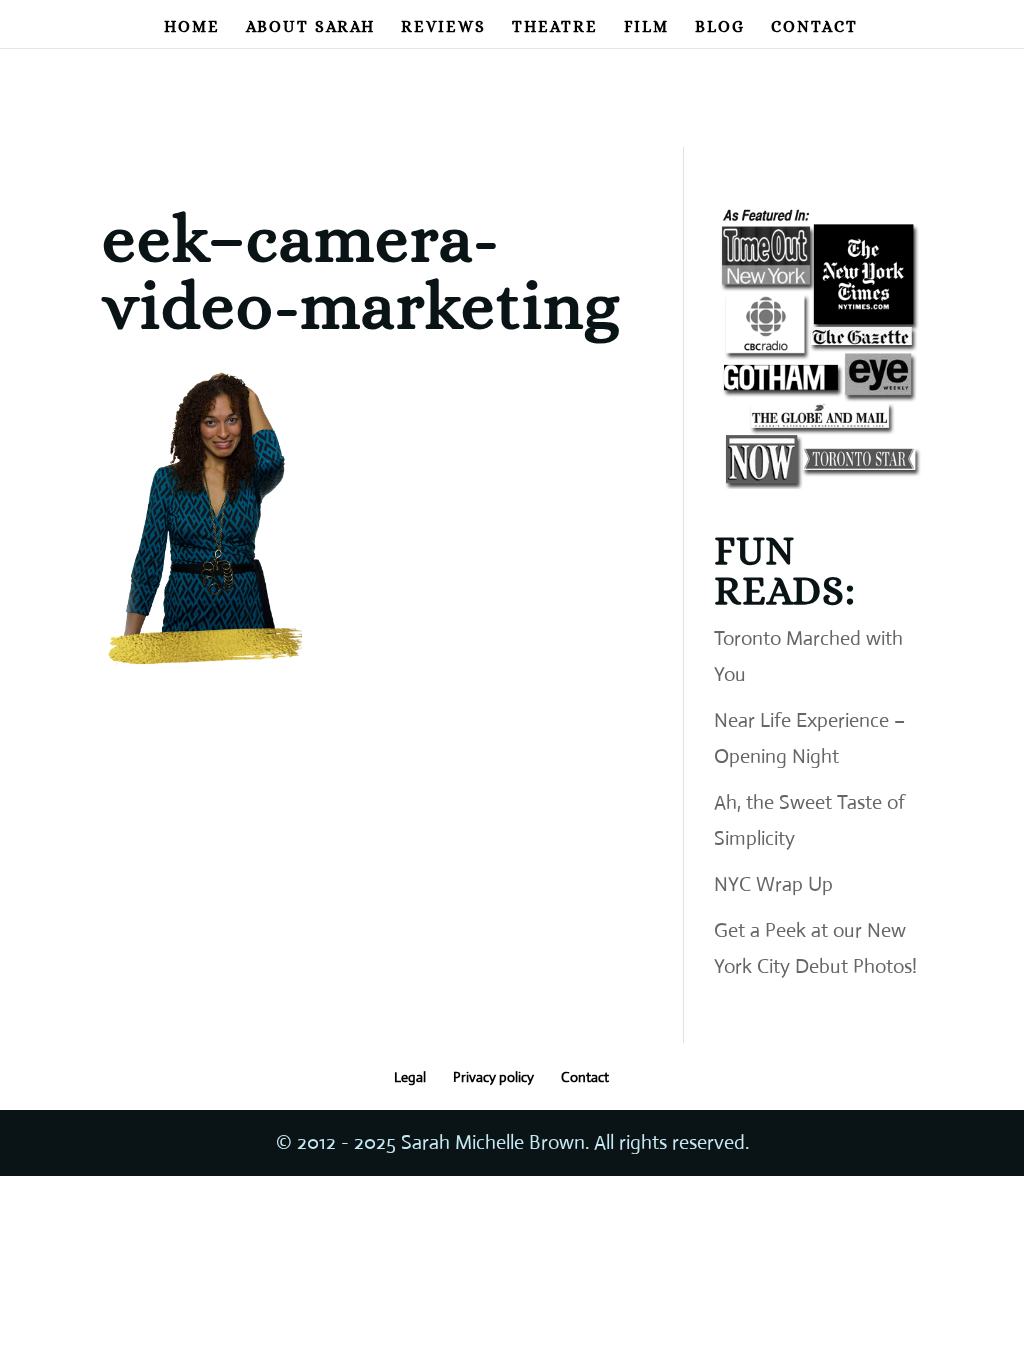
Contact (814, 28)
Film (646, 28)
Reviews (443, 28)
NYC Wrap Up (773, 884)
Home (192, 28)
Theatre (555, 28)
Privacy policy (493, 1077)
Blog (720, 28)
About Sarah (310, 28)
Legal (410, 1077)
